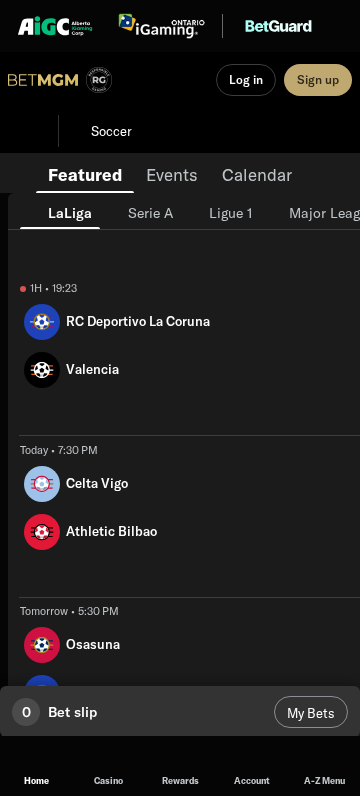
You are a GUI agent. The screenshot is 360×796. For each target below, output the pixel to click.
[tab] (85, 173)
